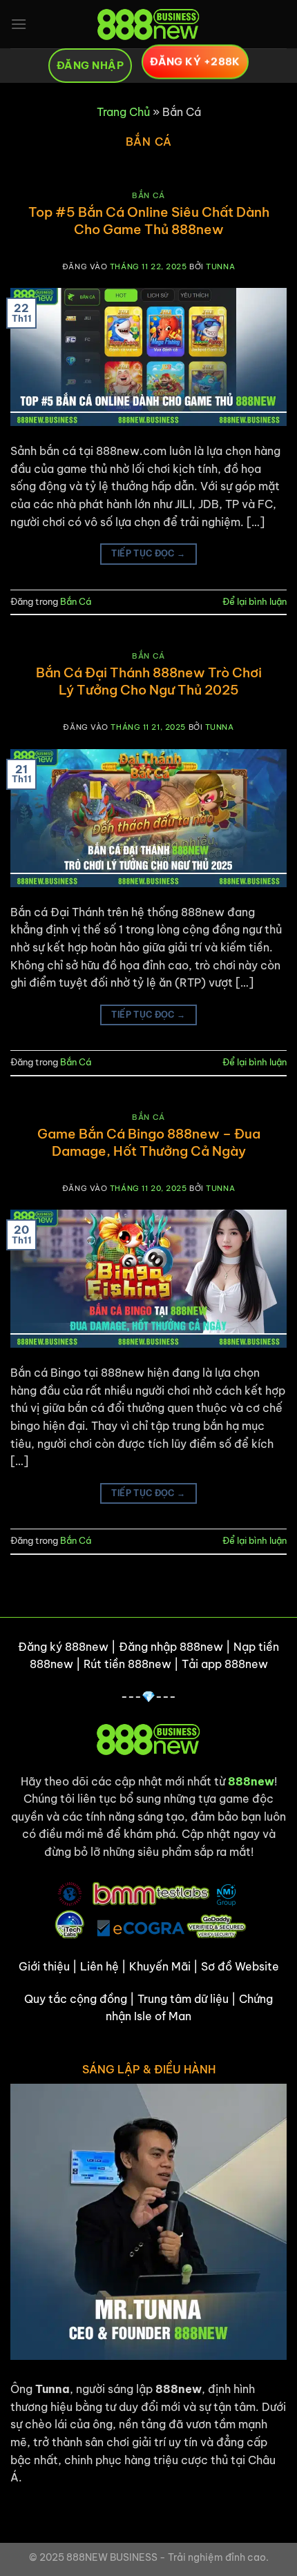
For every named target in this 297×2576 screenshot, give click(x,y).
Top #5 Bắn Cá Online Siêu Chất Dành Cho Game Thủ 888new (149, 221)
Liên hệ (99, 1966)
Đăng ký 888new (63, 1647)
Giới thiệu (44, 1966)
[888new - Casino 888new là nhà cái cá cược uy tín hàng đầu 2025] (148, 24)
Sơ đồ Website (240, 1966)
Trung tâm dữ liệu (183, 1999)
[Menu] (19, 24)
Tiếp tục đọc (148, 553)
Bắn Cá (148, 195)
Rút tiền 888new (127, 1664)
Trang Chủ (123, 112)
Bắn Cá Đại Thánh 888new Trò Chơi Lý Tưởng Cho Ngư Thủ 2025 (149, 681)
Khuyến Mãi (160, 1966)
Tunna (220, 267)
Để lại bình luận (255, 601)
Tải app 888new (225, 1664)
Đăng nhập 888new (171, 1647)
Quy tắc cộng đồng (76, 1999)
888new (251, 1781)
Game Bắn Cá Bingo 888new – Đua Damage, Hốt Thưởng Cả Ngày (149, 1142)
